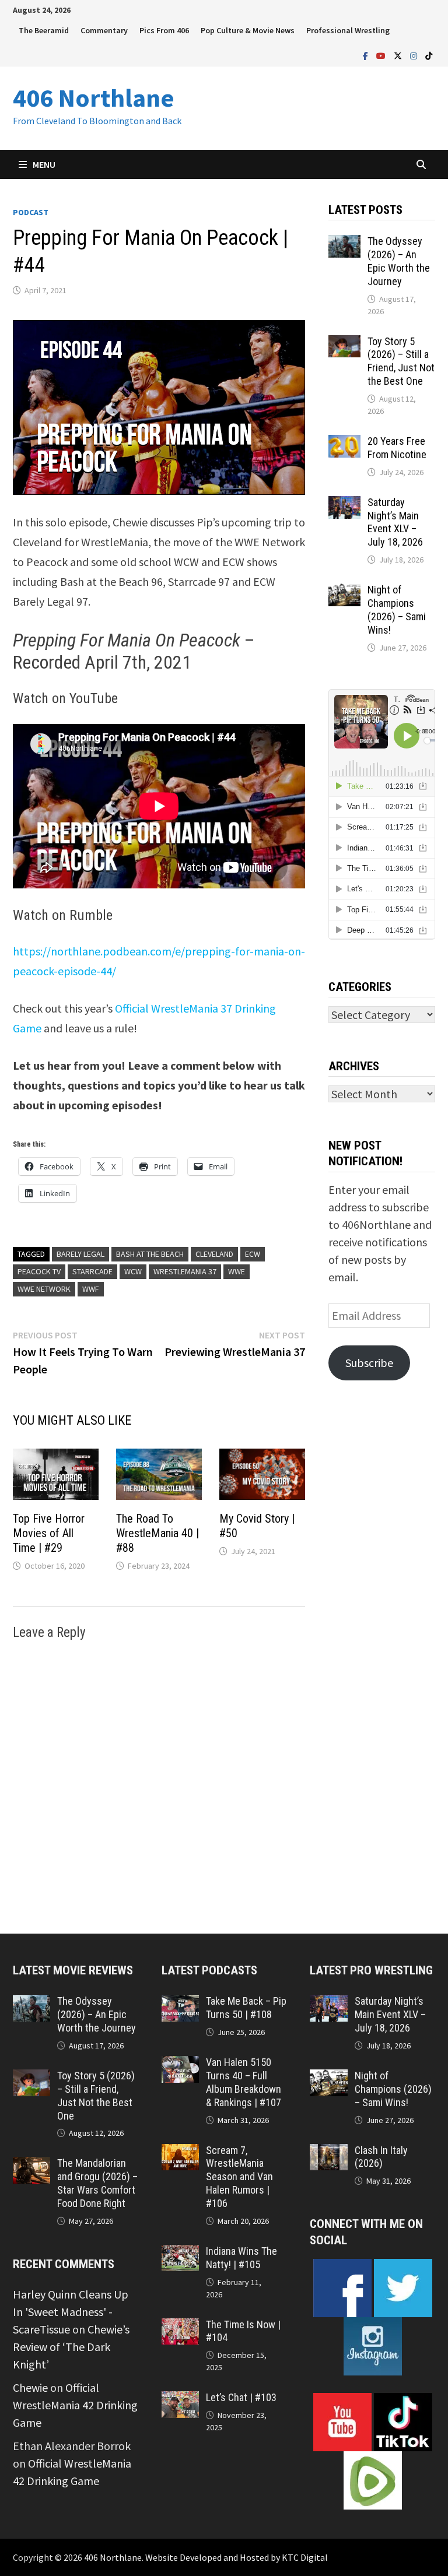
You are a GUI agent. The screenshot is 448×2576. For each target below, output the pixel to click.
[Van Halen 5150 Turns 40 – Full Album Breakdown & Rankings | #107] (180, 2064)
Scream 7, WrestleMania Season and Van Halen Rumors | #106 (239, 2177)
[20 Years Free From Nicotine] (344, 443)
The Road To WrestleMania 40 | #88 (157, 1533)
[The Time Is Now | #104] (180, 2327)
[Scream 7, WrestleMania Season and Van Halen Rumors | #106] (180, 2152)
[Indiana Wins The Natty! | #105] (180, 2253)
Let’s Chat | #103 (241, 2397)
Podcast (31, 212)
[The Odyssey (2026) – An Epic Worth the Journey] (344, 243)
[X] (399, 55)
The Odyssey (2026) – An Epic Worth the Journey (399, 261)
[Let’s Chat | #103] (180, 2400)
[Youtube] (382, 55)
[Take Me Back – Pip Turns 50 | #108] (180, 2003)
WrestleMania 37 (185, 1271)
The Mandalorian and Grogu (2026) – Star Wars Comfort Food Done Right (97, 2183)
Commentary (104, 30)
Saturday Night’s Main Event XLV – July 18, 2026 (395, 522)
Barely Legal (80, 1254)
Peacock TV (39, 1271)
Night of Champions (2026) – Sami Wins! (397, 610)
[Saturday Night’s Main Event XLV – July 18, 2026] (344, 505)
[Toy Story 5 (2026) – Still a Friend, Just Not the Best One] (344, 344)
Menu (44, 164)
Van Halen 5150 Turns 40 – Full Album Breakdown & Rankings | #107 (244, 2082)
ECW (253, 1254)
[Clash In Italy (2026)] (328, 2152)
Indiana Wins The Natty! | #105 (242, 2258)
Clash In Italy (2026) (381, 2157)
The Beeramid (44, 30)
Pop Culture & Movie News (248, 30)
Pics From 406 (164, 30)
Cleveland (214, 1254)
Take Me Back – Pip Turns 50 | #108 (246, 2008)
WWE (237, 1271)
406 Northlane (94, 98)
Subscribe (369, 1363)
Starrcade (92, 1271)
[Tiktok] (429, 55)
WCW (133, 1271)
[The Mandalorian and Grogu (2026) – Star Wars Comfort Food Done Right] (32, 2165)
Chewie (30, 2387)
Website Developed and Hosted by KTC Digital (237, 2557)
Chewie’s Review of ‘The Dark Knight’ (71, 2347)
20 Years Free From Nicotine (397, 448)
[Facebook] (367, 55)
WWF (91, 1289)
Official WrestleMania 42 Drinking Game (75, 2405)
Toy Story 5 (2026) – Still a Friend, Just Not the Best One (401, 361)
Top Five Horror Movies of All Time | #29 (49, 1533)
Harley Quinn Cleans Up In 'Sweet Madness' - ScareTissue (71, 2312)
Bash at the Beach (150, 1254)
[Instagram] (415, 55)
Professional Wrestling (348, 30)
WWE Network (44, 1289)
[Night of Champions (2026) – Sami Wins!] (344, 592)
